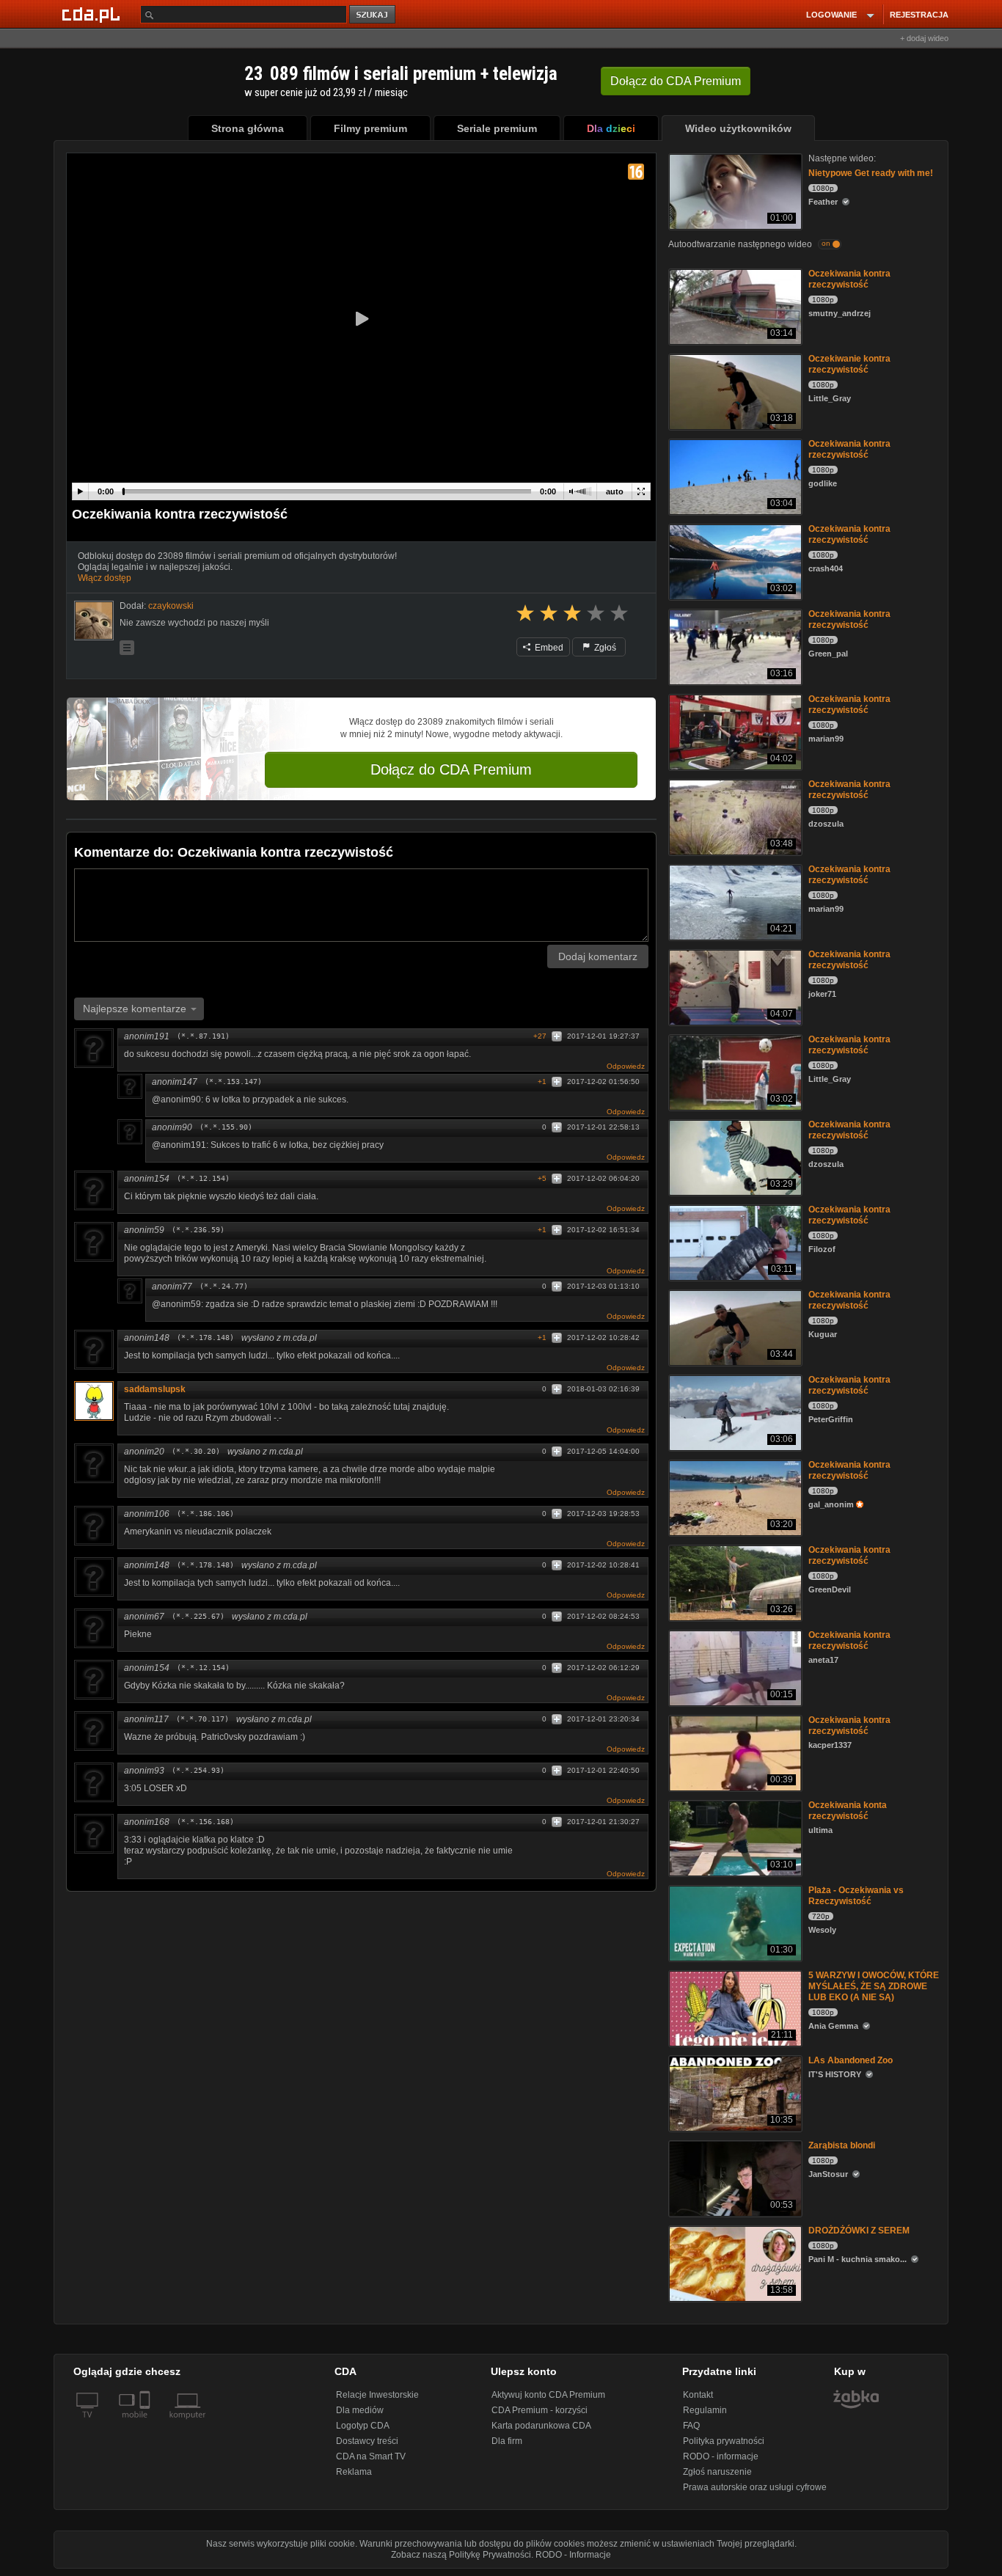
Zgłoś (604, 648)
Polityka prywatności (724, 2441)
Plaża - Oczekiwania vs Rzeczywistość (856, 1896)
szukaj (373, 15)
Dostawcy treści (367, 2441)
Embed (548, 648)
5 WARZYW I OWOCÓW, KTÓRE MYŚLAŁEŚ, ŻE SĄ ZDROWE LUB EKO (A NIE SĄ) (874, 1986)
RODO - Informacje (573, 2555)
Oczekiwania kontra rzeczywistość (849, 279)
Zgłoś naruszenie (717, 2472)
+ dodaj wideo (924, 38)
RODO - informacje (721, 2456)
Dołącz (676, 81)
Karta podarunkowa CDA (541, 2426)
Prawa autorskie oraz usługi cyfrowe (755, 2487)
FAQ (691, 2426)
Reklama (354, 2472)
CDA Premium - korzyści (540, 2410)
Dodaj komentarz (598, 956)
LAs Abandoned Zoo (851, 2060)
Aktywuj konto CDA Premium (548, 2395)
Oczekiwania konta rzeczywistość (848, 1811)
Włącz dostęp (105, 578)
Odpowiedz (626, 1066)
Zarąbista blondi (842, 2145)
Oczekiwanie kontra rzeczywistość (849, 364)
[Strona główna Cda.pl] (93, 14)
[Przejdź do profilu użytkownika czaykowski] (94, 621)
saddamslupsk (155, 1389)
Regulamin (705, 2410)
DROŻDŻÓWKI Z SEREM (859, 2231)
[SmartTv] (146, 2423)
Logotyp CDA (363, 2426)
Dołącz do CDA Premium (451, 769)
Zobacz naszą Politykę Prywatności (461, 2555)
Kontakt (698, 2395)
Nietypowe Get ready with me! (871, 173)
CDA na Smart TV (371, 2456)
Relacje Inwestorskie (377, 2395)
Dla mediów (360, 2410)
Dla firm (507, 2441)
